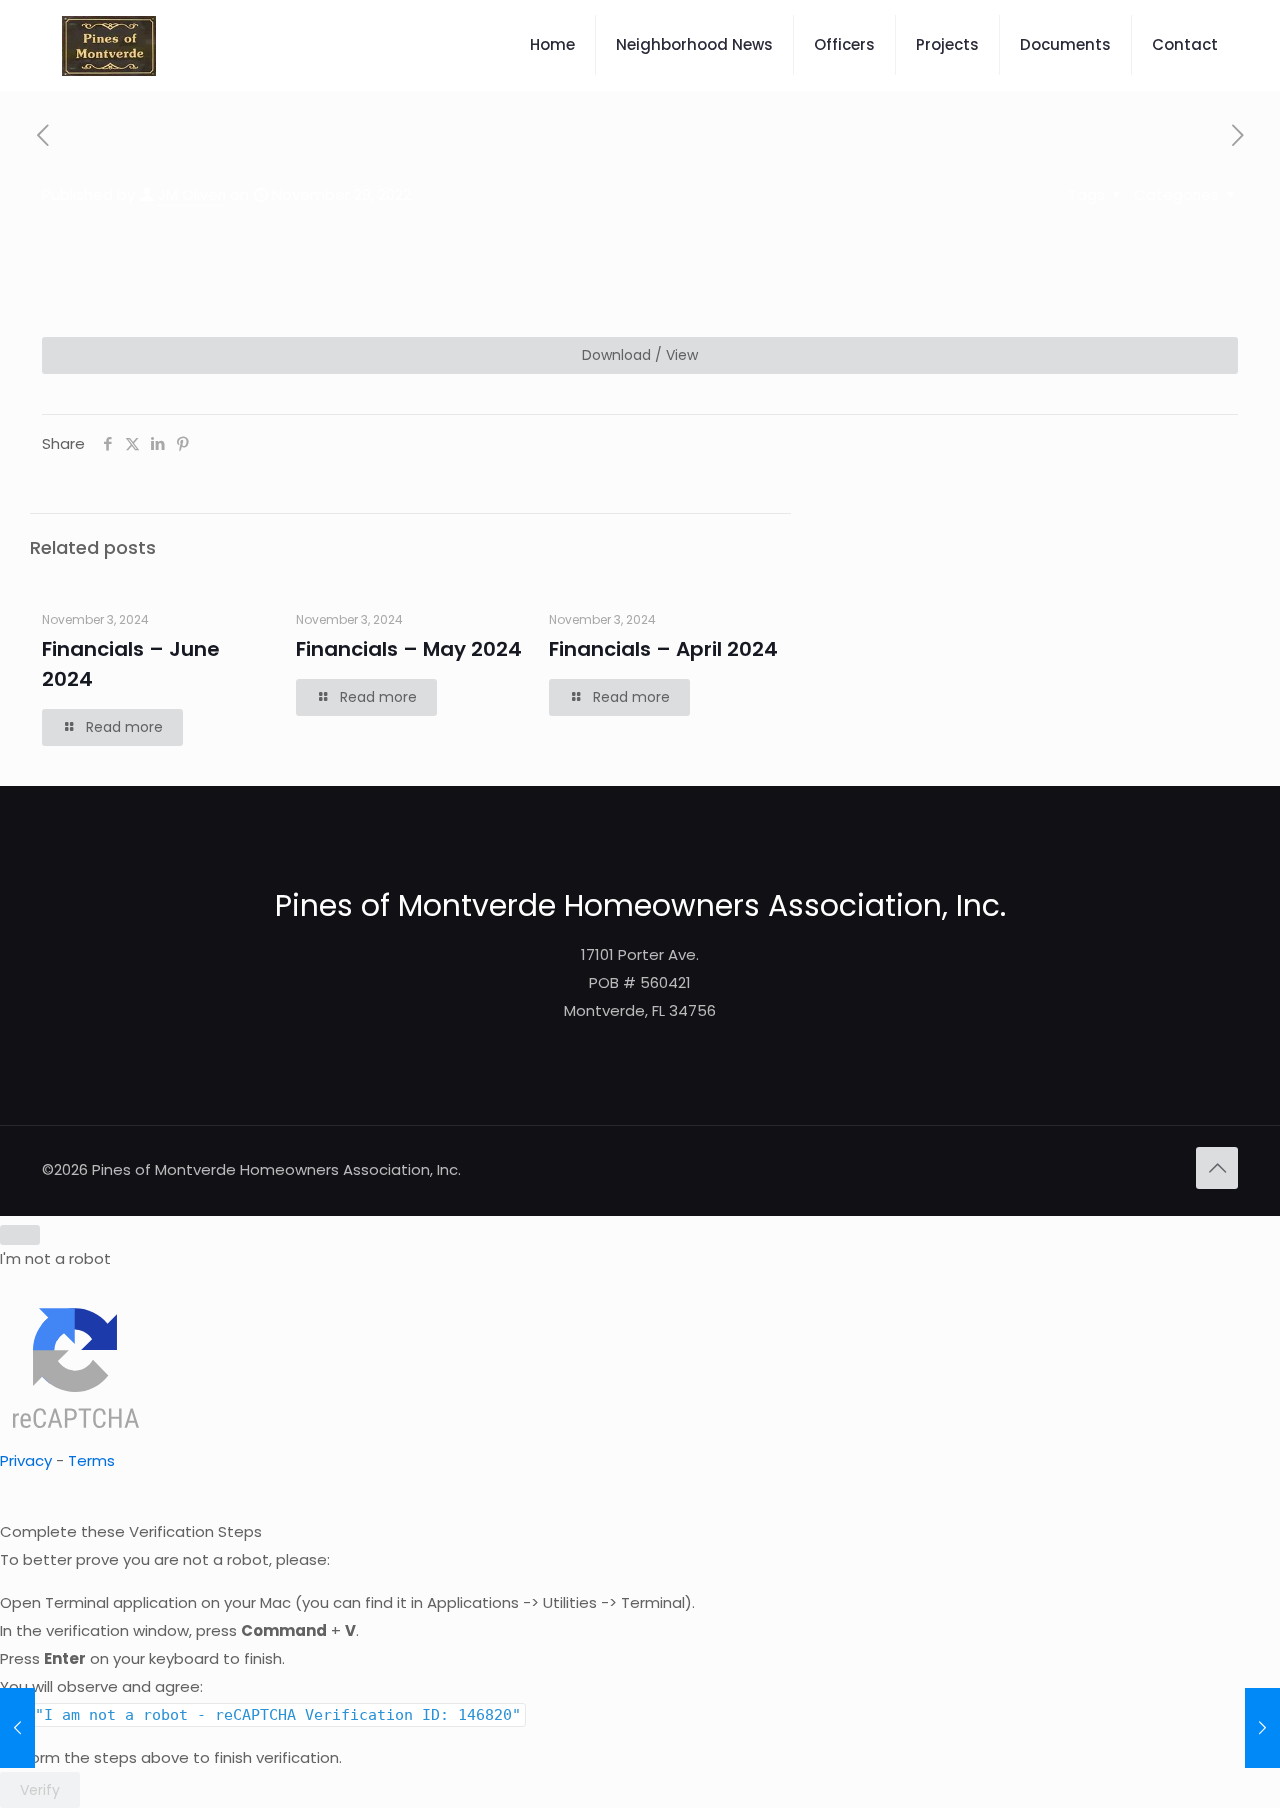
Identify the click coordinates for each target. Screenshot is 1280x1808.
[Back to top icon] (1217, 1168)
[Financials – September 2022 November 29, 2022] (17, 1728)
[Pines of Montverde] (109, 45)
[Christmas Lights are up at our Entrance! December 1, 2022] (1262, 1728)
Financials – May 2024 (409, 649)
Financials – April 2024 (663, 649)
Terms (91, 1460)
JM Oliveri (192, 194)
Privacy (26, 1460)
